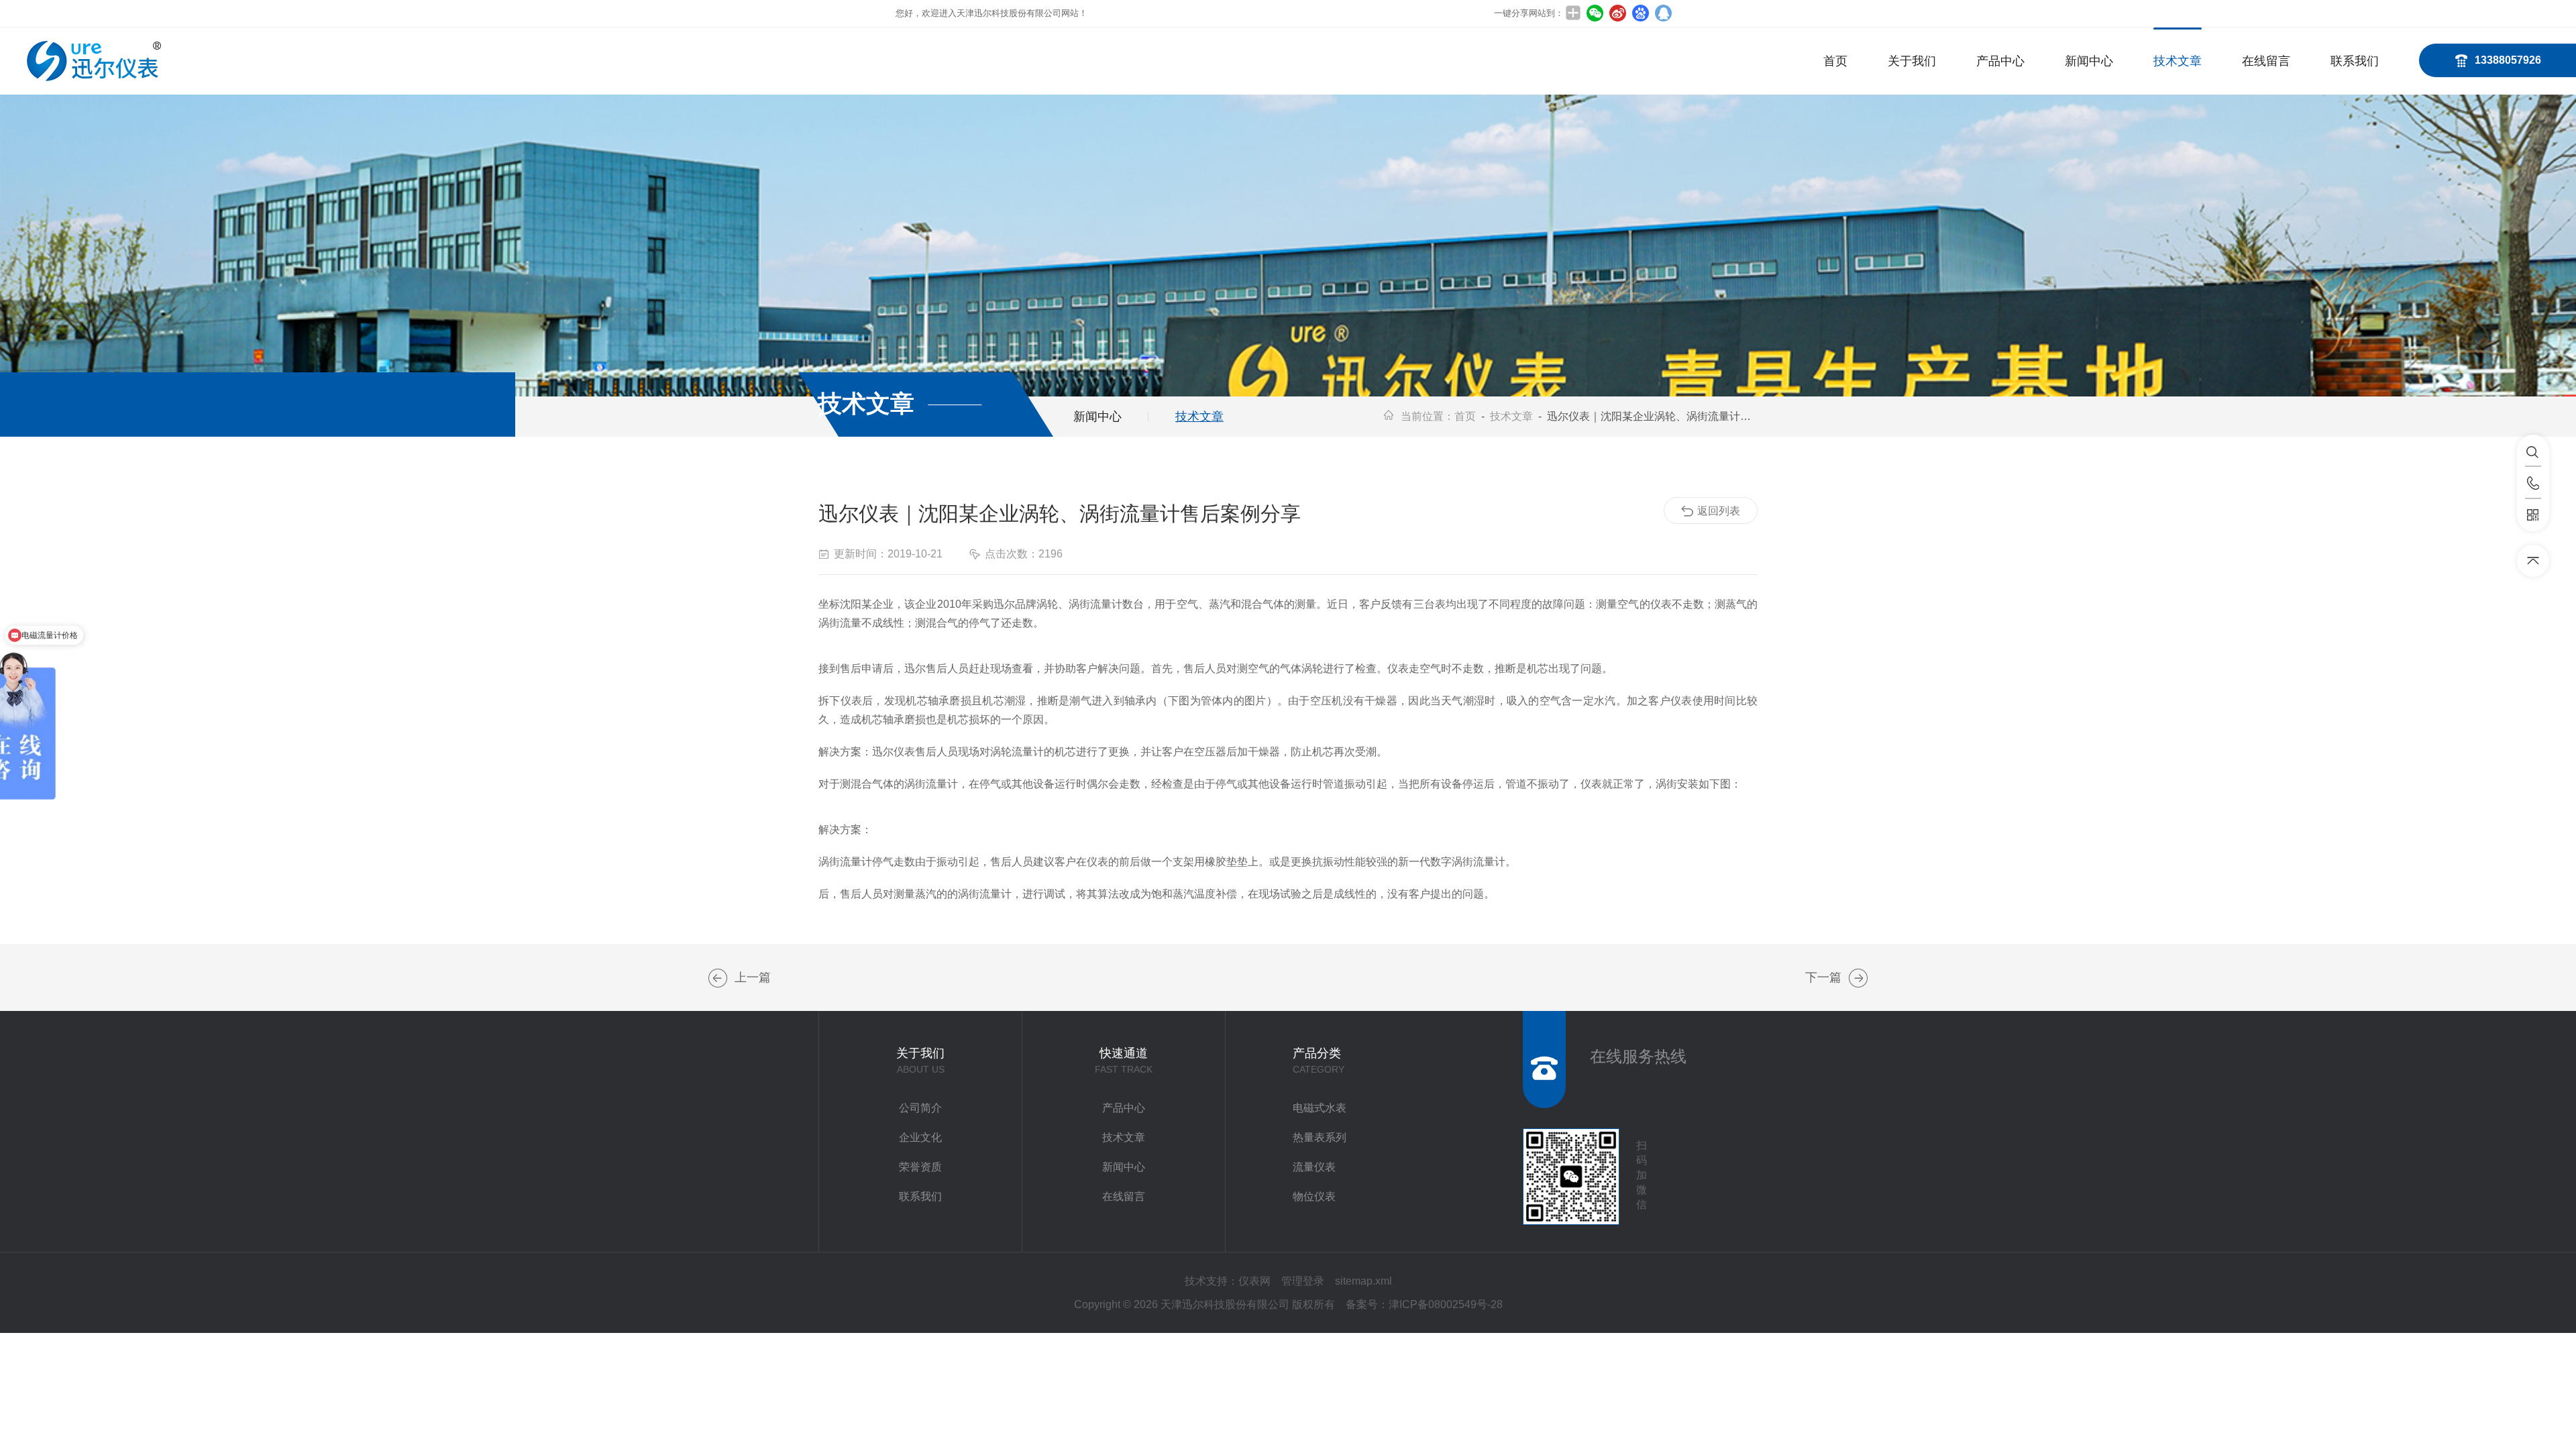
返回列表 (1719, 511)
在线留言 (2266, 61)
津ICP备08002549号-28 (1446, 1304)
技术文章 (2178, 61)
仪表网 (1254, 1281)
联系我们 (2355, 61)
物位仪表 (1314, 1196)
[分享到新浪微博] (1617, 13)
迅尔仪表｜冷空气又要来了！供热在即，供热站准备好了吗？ (1858, 978)
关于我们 (1912, 61)
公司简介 (920, 1108)
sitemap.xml (1363, 1281)
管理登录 (1303, 1281)
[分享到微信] (1595, 13)
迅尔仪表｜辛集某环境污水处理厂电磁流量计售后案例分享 (718, 978)
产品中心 (2000, 61)
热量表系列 (1320, 1137)
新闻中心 (2089, 61)
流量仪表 (1314, 1167)
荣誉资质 (920, 1167)
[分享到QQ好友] (1663, 13)
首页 (1835, 61)
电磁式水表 (1320, 1108)
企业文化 (920, 1137)
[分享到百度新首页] (1640, 13)
